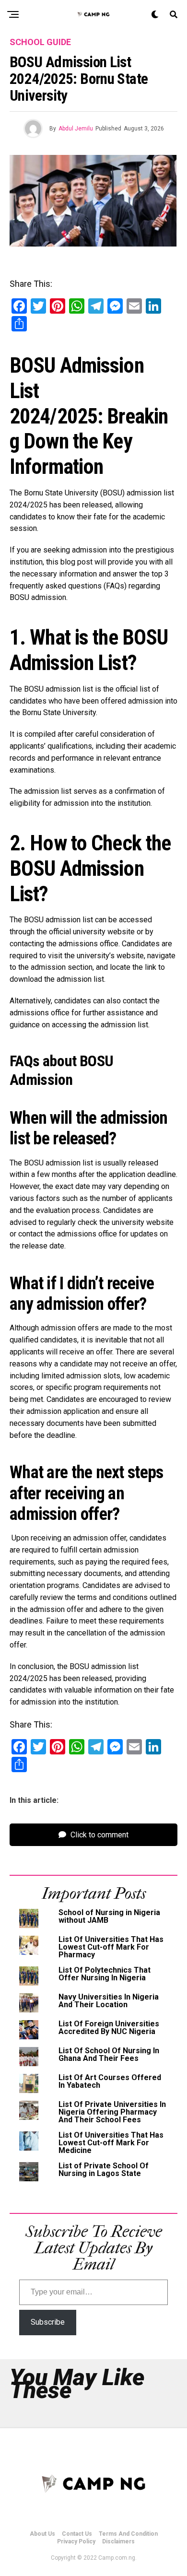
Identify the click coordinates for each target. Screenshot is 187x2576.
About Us (42, 2534)
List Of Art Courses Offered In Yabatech (110, 2081)
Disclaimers (118, 2541)
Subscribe (48, 2322)
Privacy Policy (76, 2541)
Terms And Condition (128, 2534)
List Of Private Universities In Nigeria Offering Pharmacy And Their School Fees (112, 2112)
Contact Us (77, 2534)
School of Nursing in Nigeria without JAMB (109, 1916)
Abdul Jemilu (76, 129)
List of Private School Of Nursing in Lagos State (104, 2170)
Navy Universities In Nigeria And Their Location (109, 2001)
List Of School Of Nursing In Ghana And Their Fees (109, 2054)
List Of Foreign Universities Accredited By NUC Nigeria (109, 2028)
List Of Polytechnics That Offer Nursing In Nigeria (105, 1974)
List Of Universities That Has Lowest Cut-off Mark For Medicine (111, 2143)
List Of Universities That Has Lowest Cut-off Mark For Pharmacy (111, 1947)
